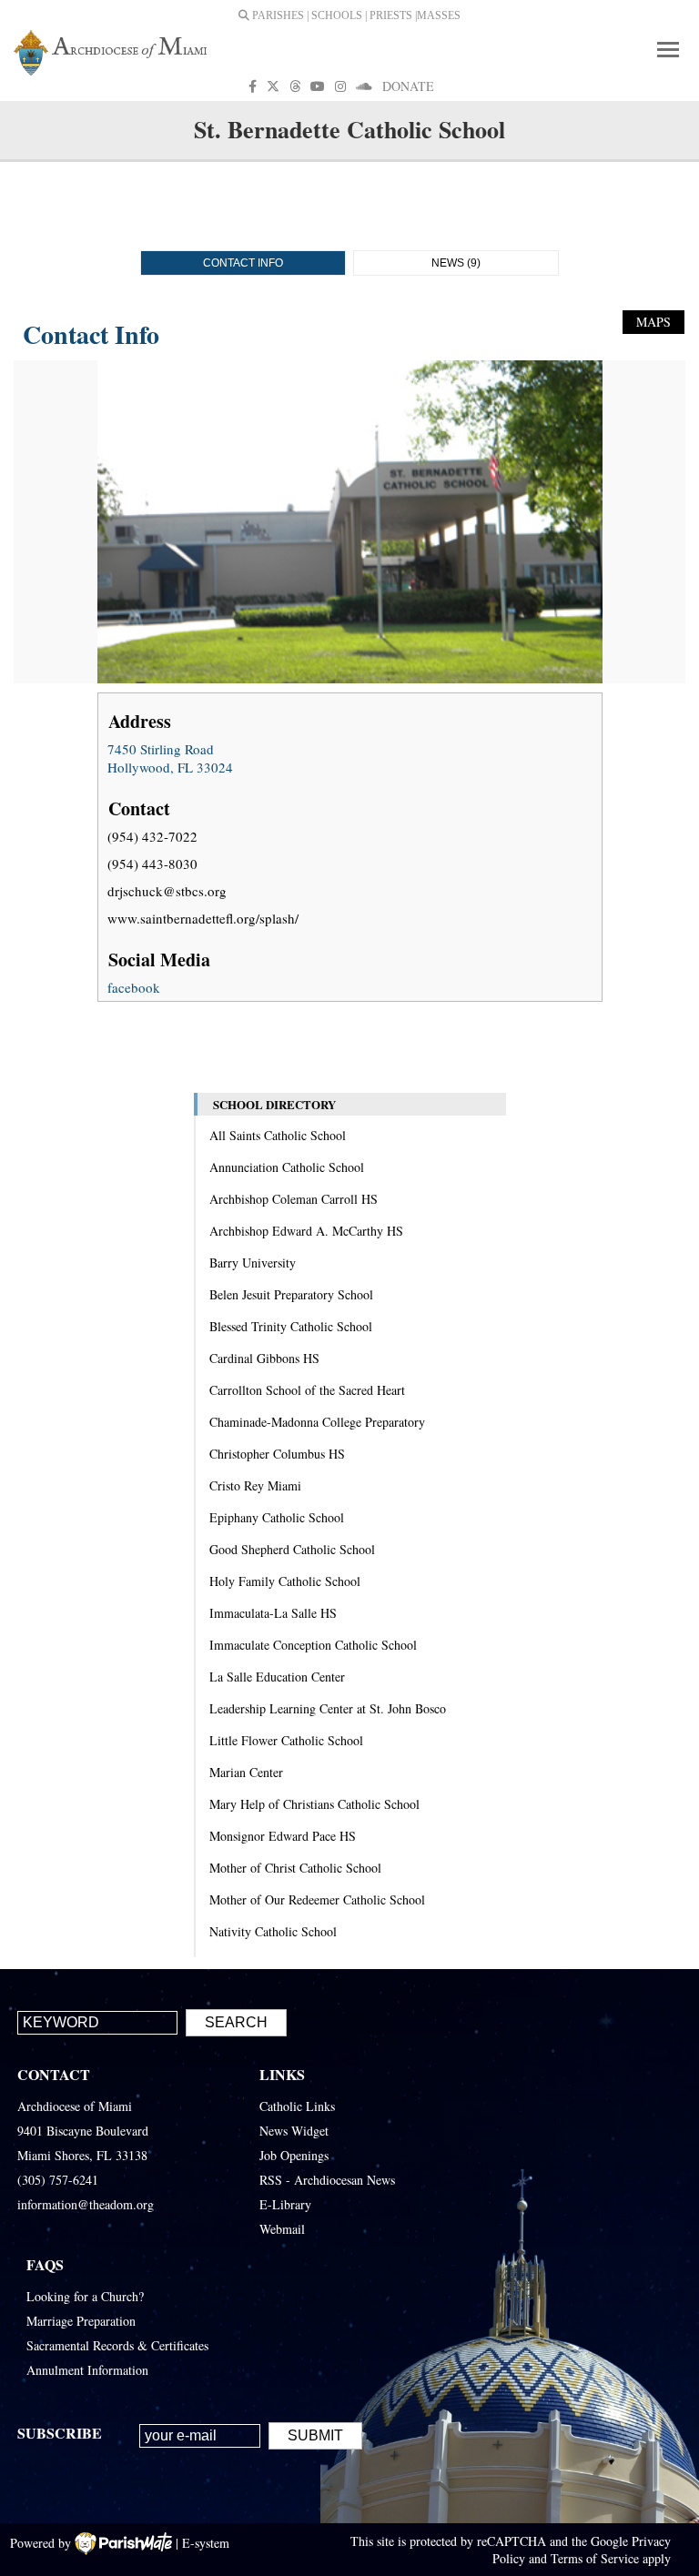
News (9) (456, 263)
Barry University (253, 1263)
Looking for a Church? (85, 2296)
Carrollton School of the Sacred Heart (307, 1390)
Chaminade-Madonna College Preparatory (317, 1422)
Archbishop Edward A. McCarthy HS (306, 1231)
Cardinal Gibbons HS (264, 1358)
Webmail (282, 2229)
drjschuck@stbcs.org (167, 891)
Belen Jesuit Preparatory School (291, 1294)
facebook (134, 987)
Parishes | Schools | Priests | (333, 15)
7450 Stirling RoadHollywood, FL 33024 (170, 758)
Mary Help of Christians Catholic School (314, 1804)
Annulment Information (87, 2370)
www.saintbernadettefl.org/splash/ (203, 918)
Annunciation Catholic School (287, 1167)
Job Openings (294, 2155)
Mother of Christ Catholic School (295, 1868)
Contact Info (243, 263)
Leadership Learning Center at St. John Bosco (328, 1708)
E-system (206, 2543)
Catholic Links (297, 2106)
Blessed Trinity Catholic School (291, 1326)
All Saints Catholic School (278, 1135)
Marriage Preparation (81, 2321)
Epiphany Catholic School (277, 1517)
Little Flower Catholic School (286, 1740)
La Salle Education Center (277, 1677)
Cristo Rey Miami (255, 1485)
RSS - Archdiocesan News (327, 2180)
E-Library (285, 2204)
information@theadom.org (86, 2204)
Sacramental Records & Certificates (117, 2345)
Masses (439, 15)
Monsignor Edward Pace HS (283, 1836)
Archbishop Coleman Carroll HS (294, 1199)
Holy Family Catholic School (285, 1581)
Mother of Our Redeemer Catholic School (317, 1899)
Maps (653, 322)
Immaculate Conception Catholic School (313, 1645)
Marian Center (246, 1772)
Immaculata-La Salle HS (273, 1613)
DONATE (408, 86)
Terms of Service (595, 2558)
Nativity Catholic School (273, 1931)
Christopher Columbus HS (277, 1454)
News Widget (294, 2131)
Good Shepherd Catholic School (292, 1549)
